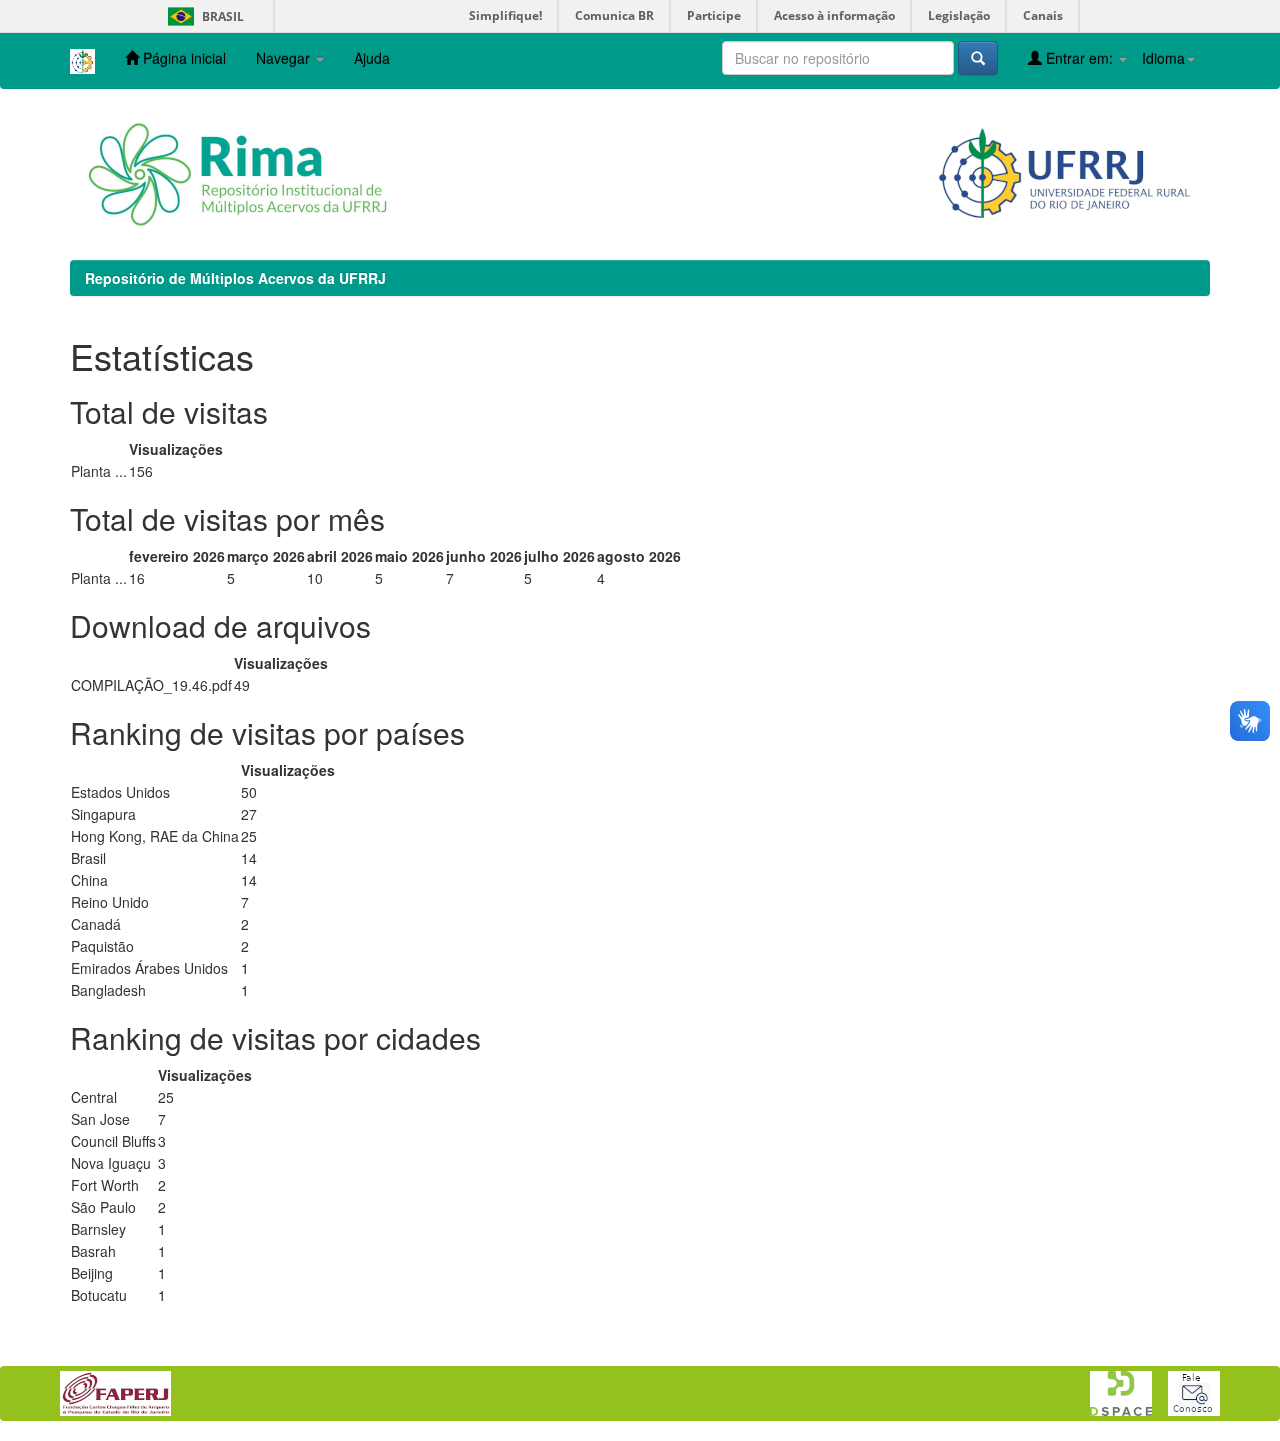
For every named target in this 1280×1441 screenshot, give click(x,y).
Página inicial (182, 58)
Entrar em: (1079, 58)
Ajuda (372, 58)
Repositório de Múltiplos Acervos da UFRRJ (235, 278)
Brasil (202, 16)
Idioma (1163, 58)
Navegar (285, 58)
